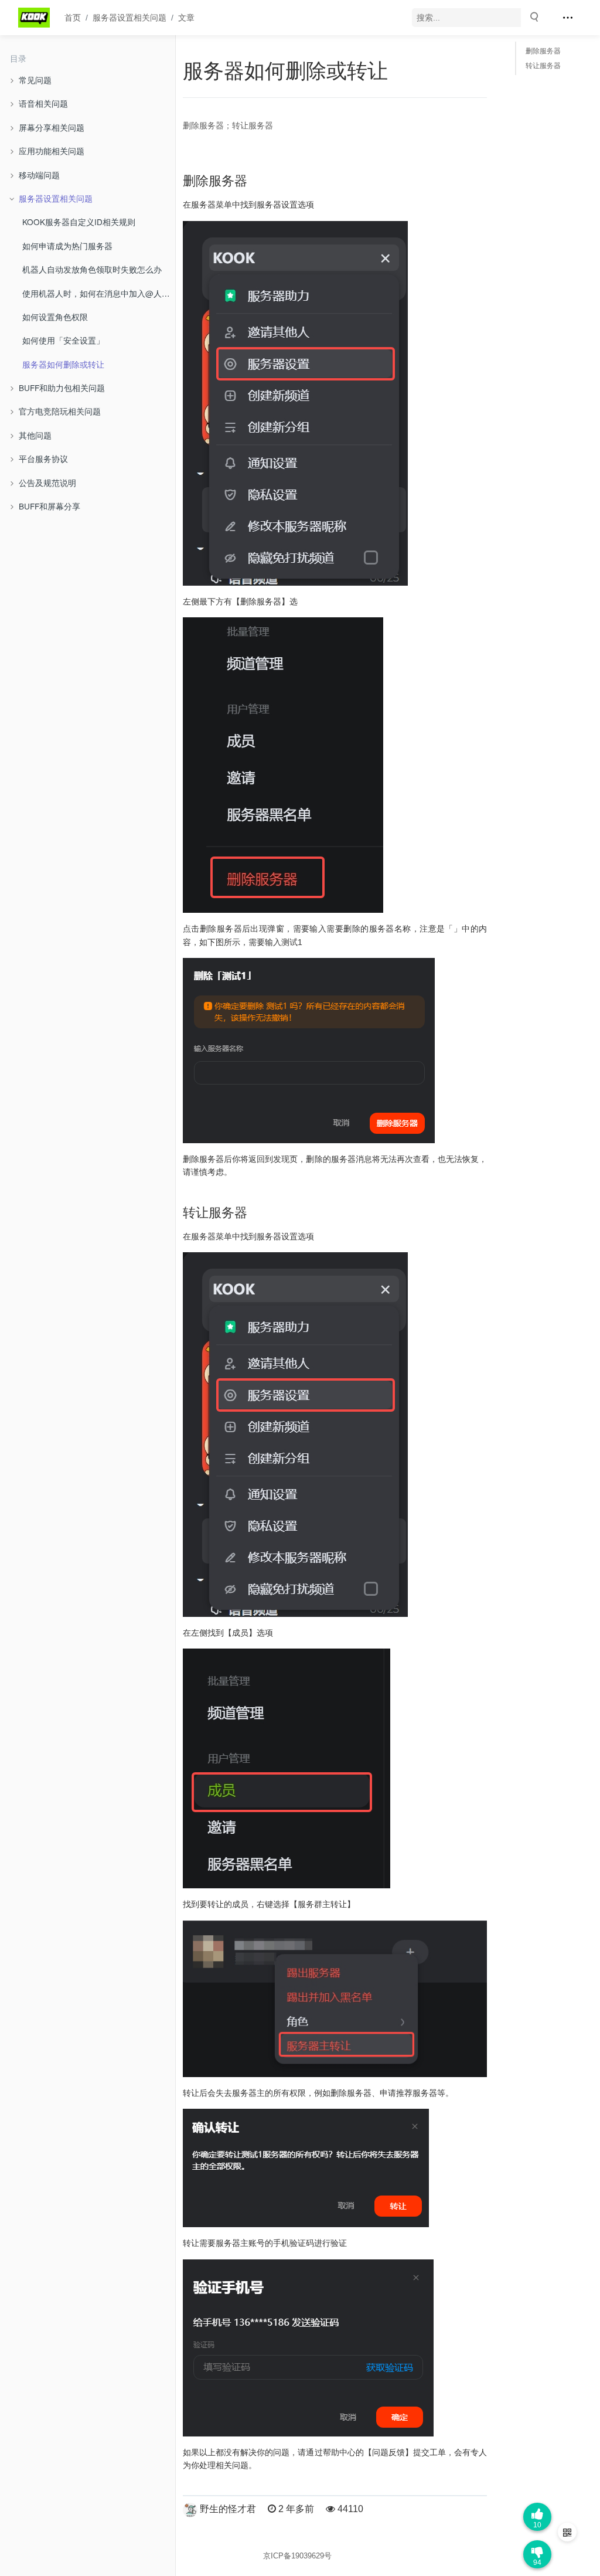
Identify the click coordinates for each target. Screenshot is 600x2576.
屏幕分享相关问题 (52, 127)
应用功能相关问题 (52, 151)
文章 (186, 18)
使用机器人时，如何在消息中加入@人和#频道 (99, 293)
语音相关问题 (43, 103)
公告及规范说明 (47, 482)
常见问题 (35, 80)
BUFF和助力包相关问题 (62, 388)
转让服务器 (543, 66)
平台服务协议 (43, 458)
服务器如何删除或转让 (63, 364)
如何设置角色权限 (55, 317)
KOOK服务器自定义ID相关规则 (79, 222)
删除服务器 (543, 51)
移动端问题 (39, 175)
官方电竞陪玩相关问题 (60, 411)
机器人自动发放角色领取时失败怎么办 (92, 269)
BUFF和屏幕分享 (50, 506)
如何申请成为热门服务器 (67, 246)
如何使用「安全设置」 (63, 340)
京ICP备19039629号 (297, 2556)
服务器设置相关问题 (129, 18)
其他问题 (35, 435)
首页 (73, 18)
